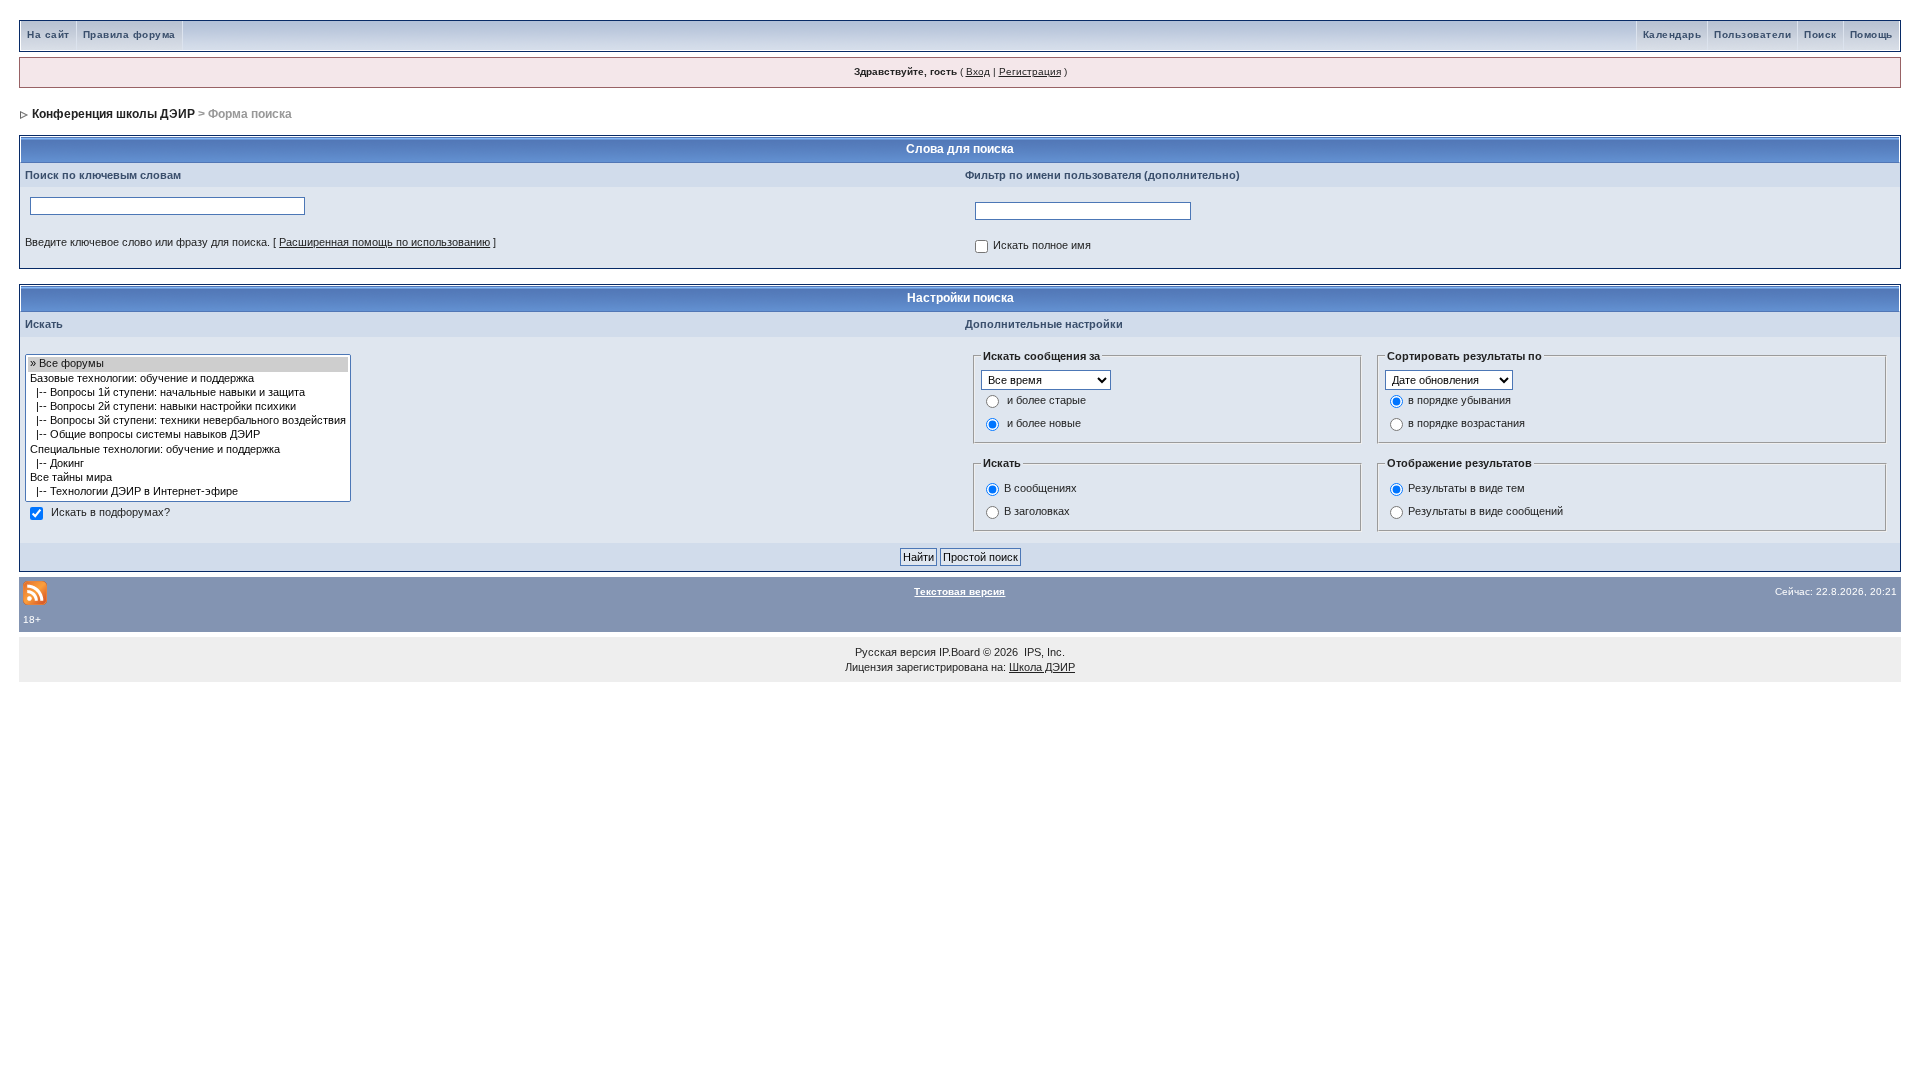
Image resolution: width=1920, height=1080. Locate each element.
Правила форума (129, 34)
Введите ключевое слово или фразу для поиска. (147, 242)
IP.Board (959, 652)
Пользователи (1752, 34)
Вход (978, 71)
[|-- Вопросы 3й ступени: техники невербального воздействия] (188, 421)
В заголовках (1037, 511)
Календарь (1672, 34)
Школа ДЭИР (1042, 667)
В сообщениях (1040, 488)
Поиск (1820, 34)
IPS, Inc (1043, 652)
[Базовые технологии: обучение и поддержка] (188, 379)
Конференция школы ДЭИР (113, 114)
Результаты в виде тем (1466, 488)
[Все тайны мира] (188, 478)
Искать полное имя (1042, 246)
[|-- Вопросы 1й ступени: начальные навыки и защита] (188, 393)
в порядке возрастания (1466, 424)
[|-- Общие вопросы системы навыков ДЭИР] (188, 435)
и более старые (1046, 401)
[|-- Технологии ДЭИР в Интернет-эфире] (188, 492)
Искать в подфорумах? (110, 513)
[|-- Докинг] (188, 464)
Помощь (1871, 34)
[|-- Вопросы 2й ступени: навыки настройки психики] (188, 407)
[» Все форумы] (188, 364)
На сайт (48, 34)
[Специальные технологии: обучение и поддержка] (188, 450)
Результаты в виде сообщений (1485, 511)
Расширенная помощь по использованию (384, 242)
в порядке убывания (1459, 401)
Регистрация (1030, 71)
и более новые (1044, 424)
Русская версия (895, 652)
